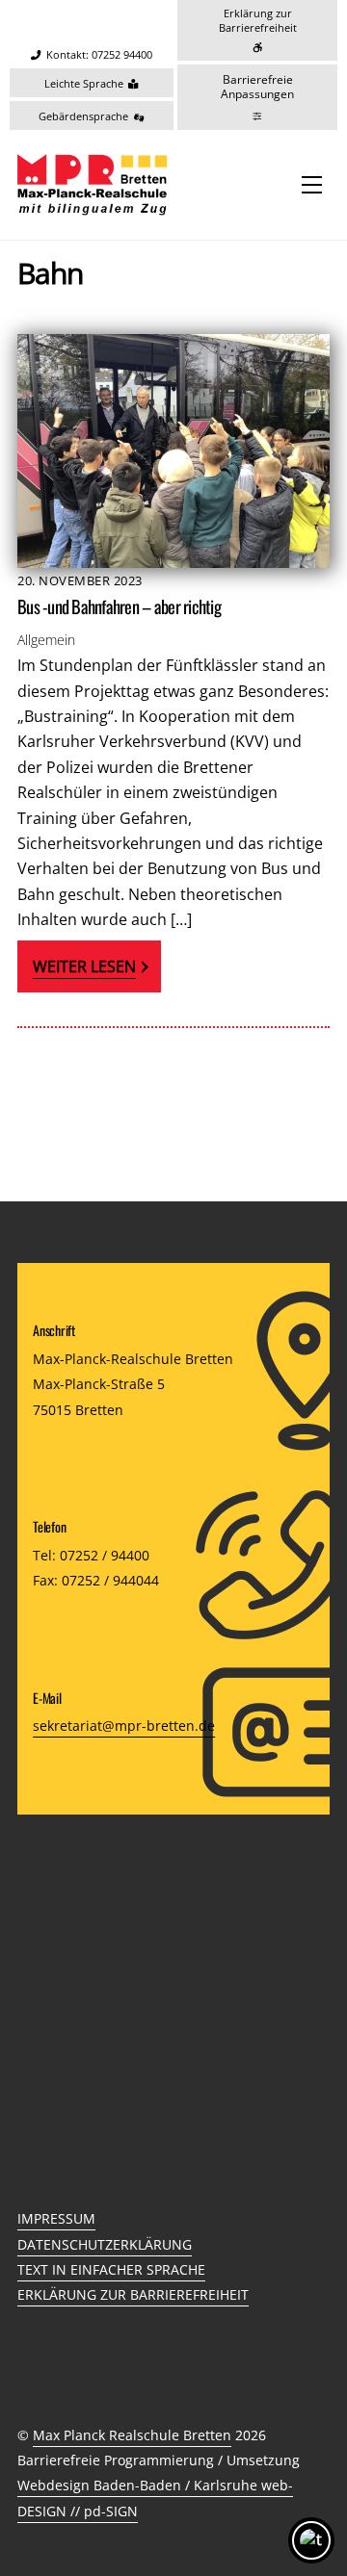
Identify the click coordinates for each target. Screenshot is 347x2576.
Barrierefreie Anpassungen (257, 87)
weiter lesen (84, 966)
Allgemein (46, 640)
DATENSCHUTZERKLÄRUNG (105, 2244)
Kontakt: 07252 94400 (99, 55)
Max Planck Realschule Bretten (132, 2435)
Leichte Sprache (84, 84)
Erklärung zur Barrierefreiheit (258, 20)
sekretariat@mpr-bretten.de (124, 1726)
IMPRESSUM (56, 2218)
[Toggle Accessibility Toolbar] (311, 2540)
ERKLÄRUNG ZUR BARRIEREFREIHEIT (133, 2294)
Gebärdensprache (83, 116)
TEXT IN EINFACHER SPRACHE (111, 2269)
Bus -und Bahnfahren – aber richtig (119, 606)
